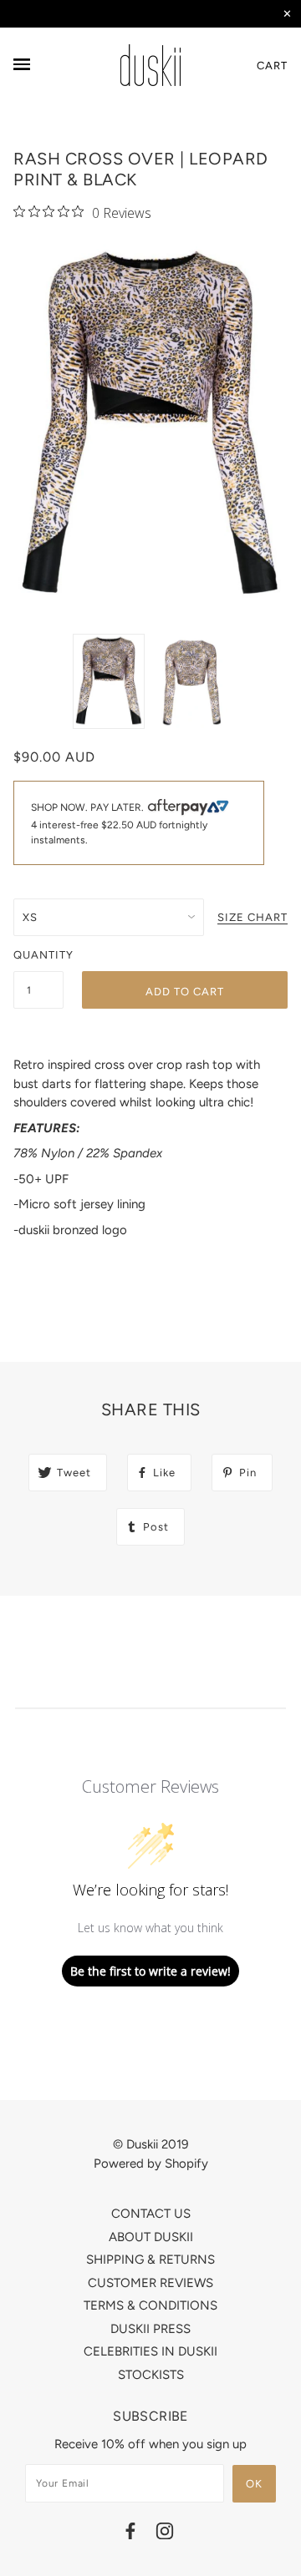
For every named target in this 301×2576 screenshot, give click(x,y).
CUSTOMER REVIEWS (150, 2283)
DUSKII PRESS (150, 2329)
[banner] (150, 65)
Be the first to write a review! (150, 1971)
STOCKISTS (151, 2375)
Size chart (253, 918)
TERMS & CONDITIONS (150, 2305)
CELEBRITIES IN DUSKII (150, 2351)
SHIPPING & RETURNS (150, 2260)
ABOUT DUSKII (151, 2237)
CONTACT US (151, 2214)
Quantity (38, 955)
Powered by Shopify (151, 2164)
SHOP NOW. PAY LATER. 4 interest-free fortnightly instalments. (119, 823)
